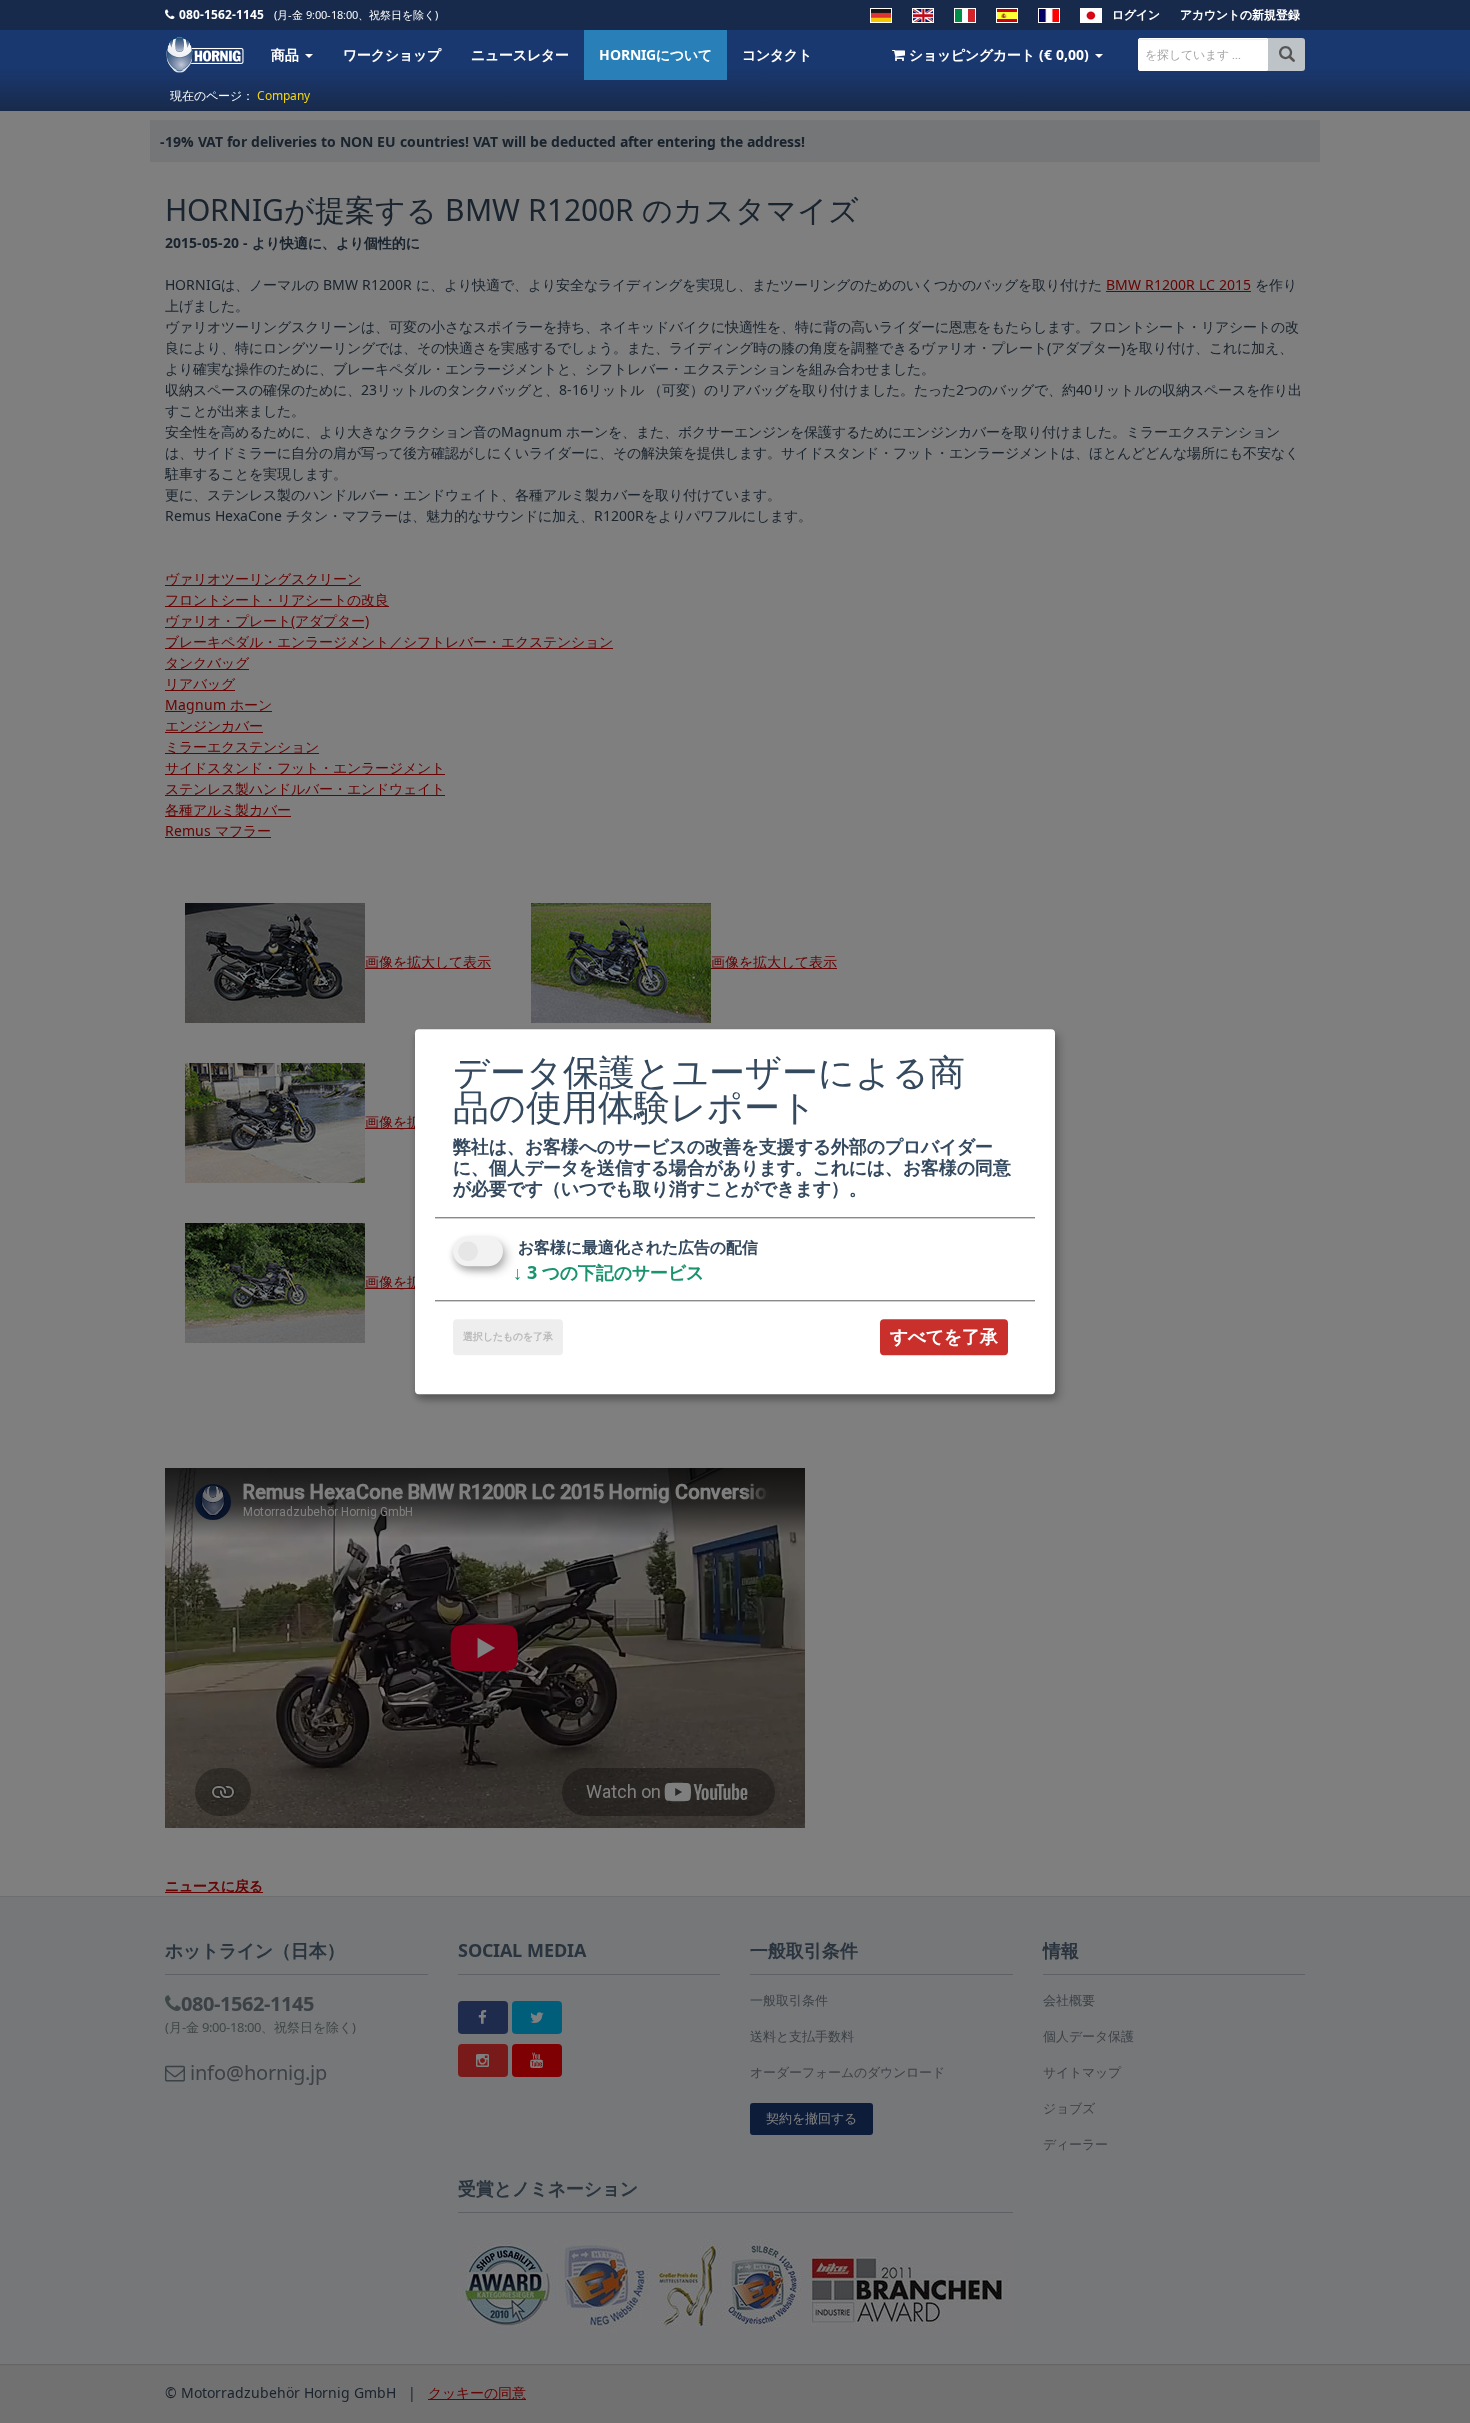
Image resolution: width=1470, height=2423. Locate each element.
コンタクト (777, 54)
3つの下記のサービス (608, 1273)
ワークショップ (392, 54)
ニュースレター (520, 54)
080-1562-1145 (221, 14)
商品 (287, 54)
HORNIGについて (655, 54)
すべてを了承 (944, 1337)
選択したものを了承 (508, 1337)
